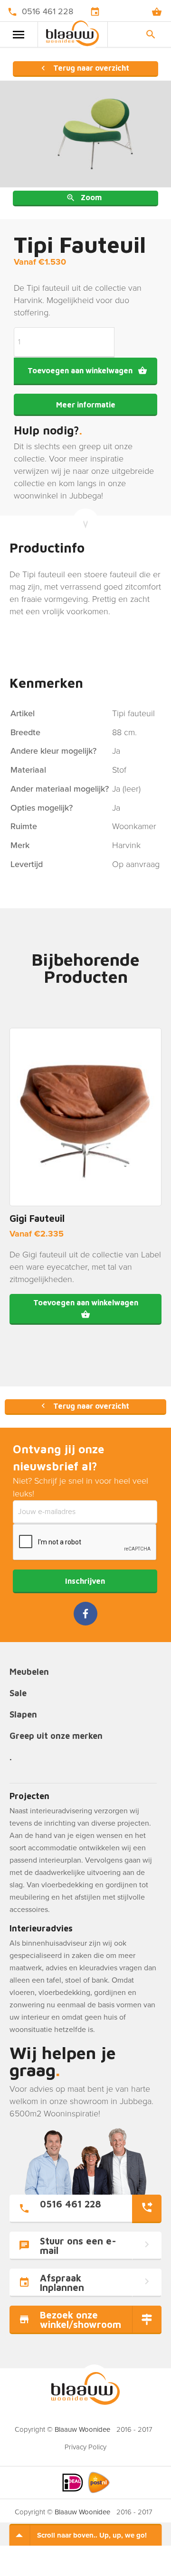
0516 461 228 (47, 11)
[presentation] (85, 1542)
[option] (85, 134)
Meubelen (29, 1672)
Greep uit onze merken (56, 1736)
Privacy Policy (85, 2447)
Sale (18, 1694)
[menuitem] (85, 2444)
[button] (85, 1309)
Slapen (23, 1715)
